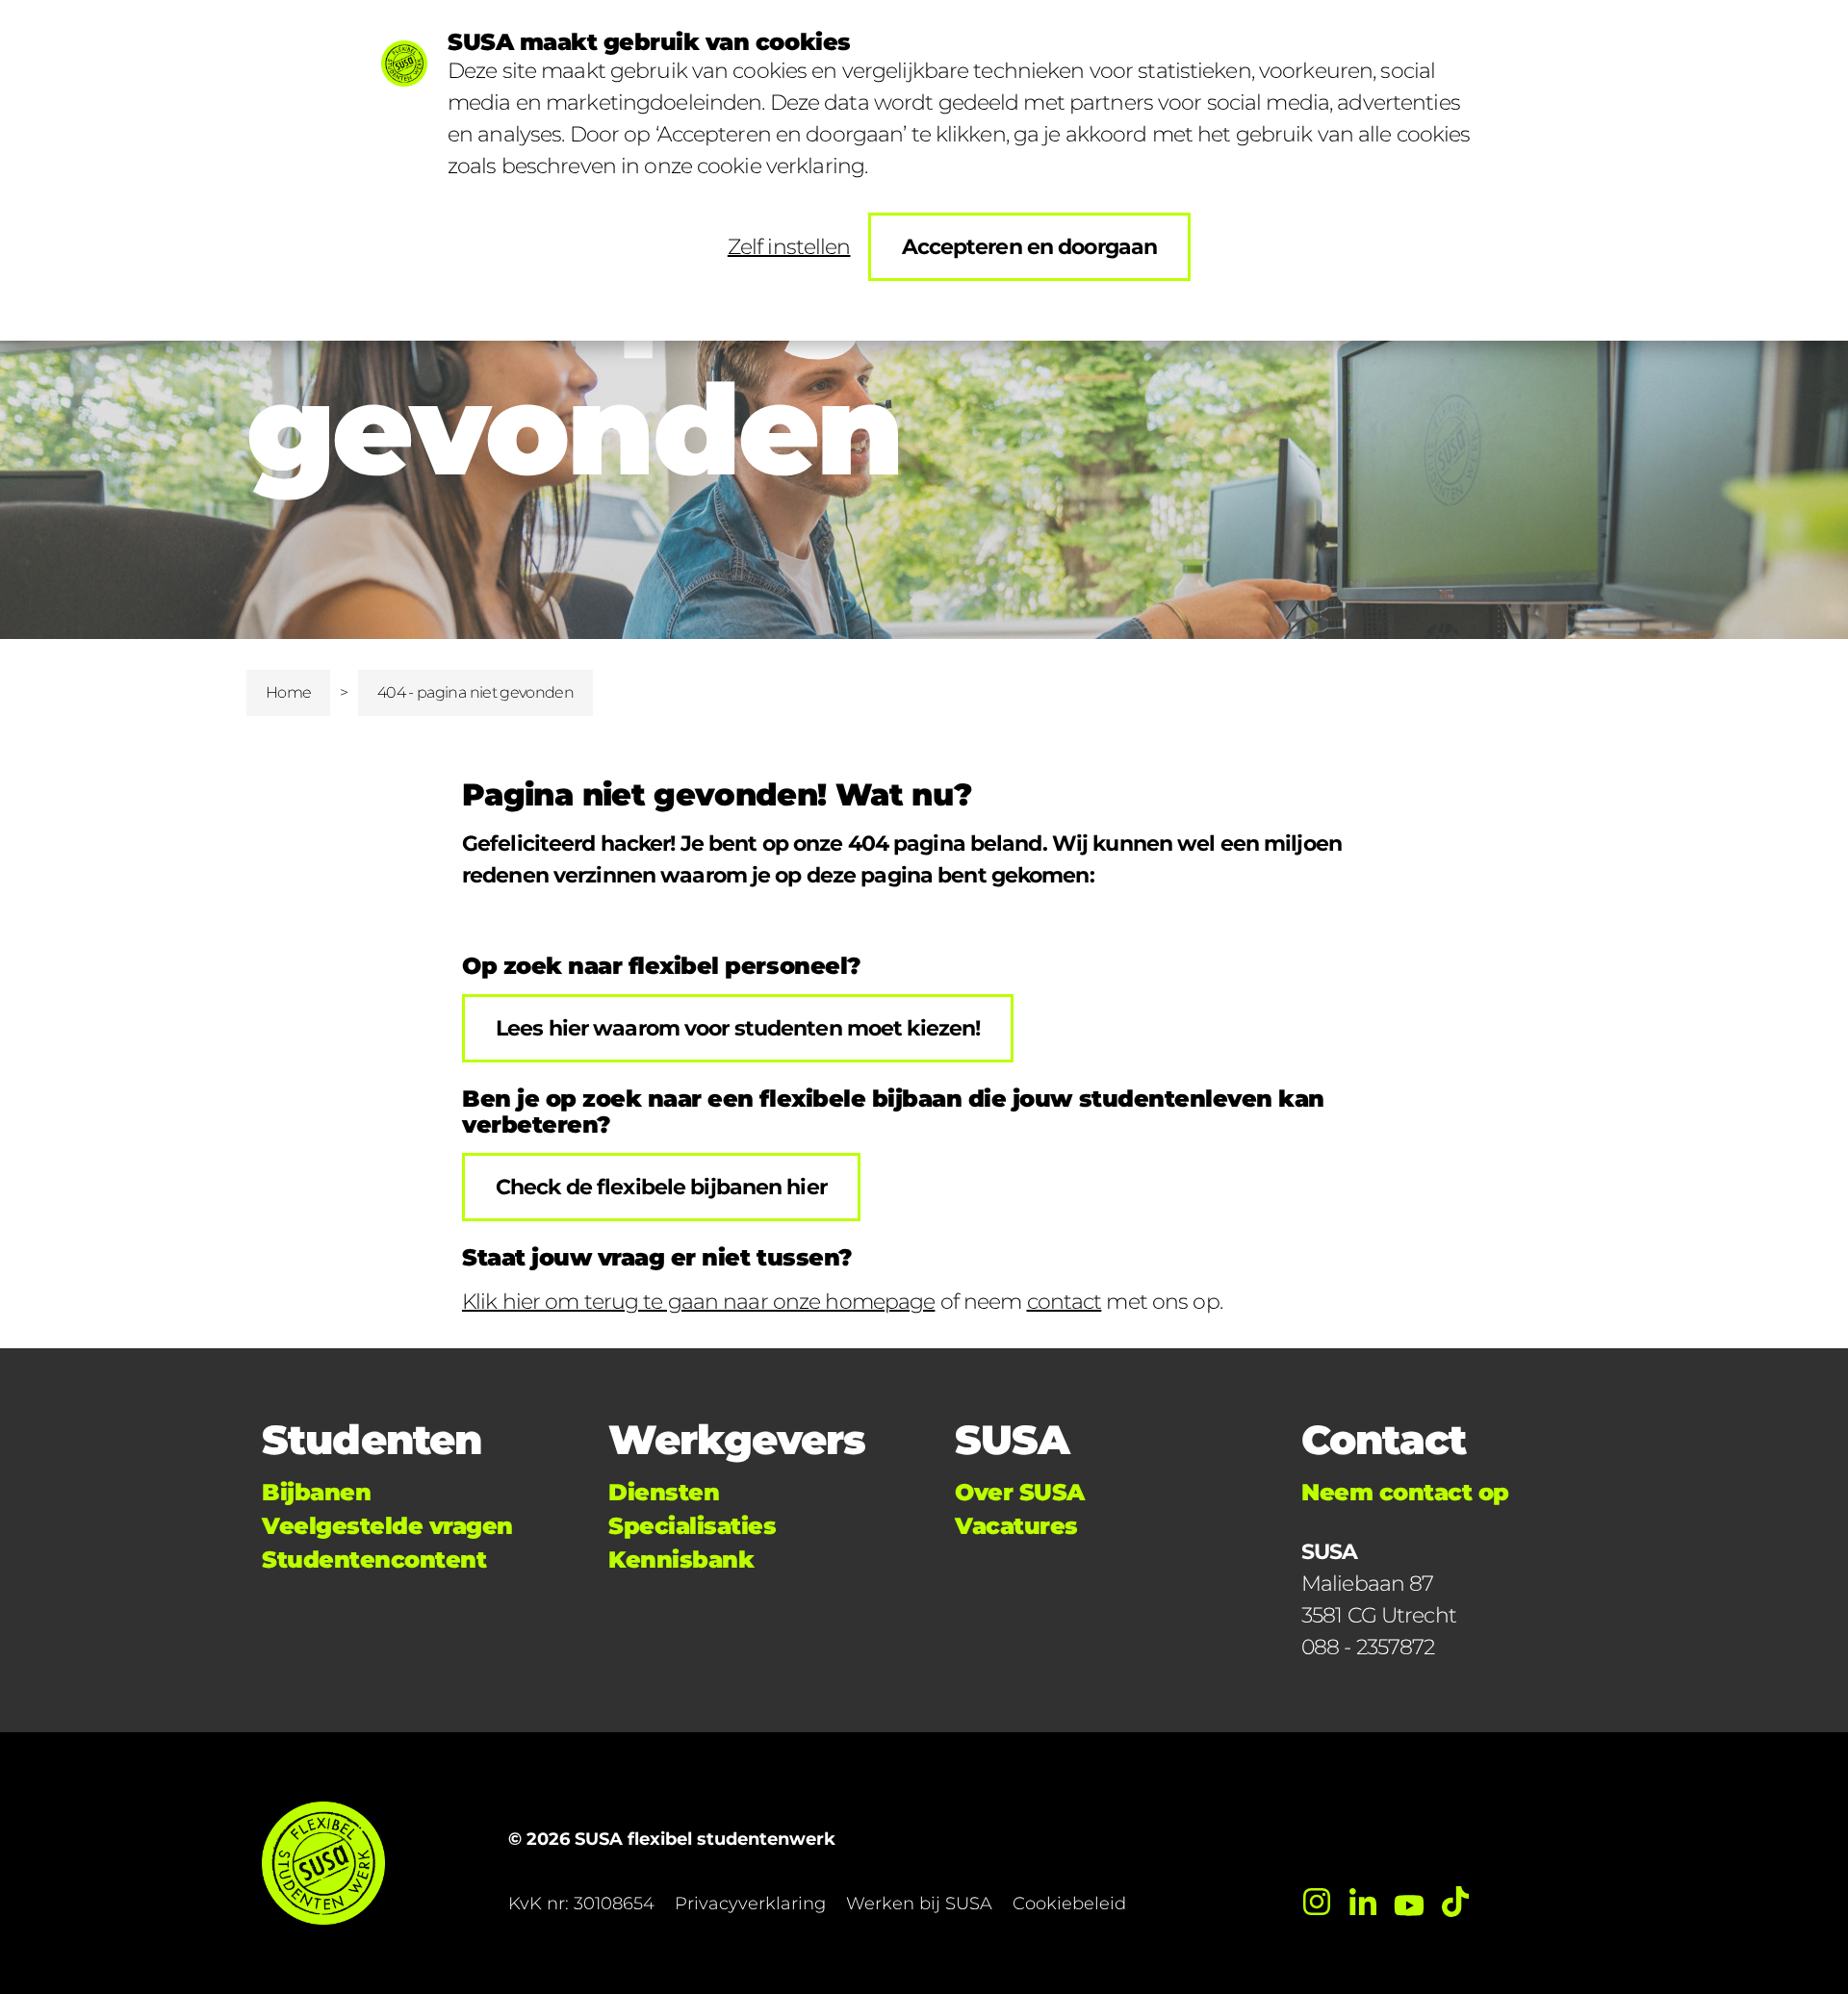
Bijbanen (316, 1492)
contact (1065, 1302)
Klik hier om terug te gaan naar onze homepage (698, 1302)
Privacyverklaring (750, 1904)
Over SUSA (1020, 1492)
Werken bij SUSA (919, 1904)
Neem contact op (1405, 1492)
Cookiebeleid (1069, 1904)
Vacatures (1016, 1526)
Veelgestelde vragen (387, 1526)
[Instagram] (1317, 1902)
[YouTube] (1409, 1902)
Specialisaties (692, 1526)
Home (288, 692)
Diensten (664, 1492)
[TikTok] (1455, 1902)
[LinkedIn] (1363, 1902)
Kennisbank (681, 1559)
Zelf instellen (789, 247)
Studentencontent (374, 1559)
